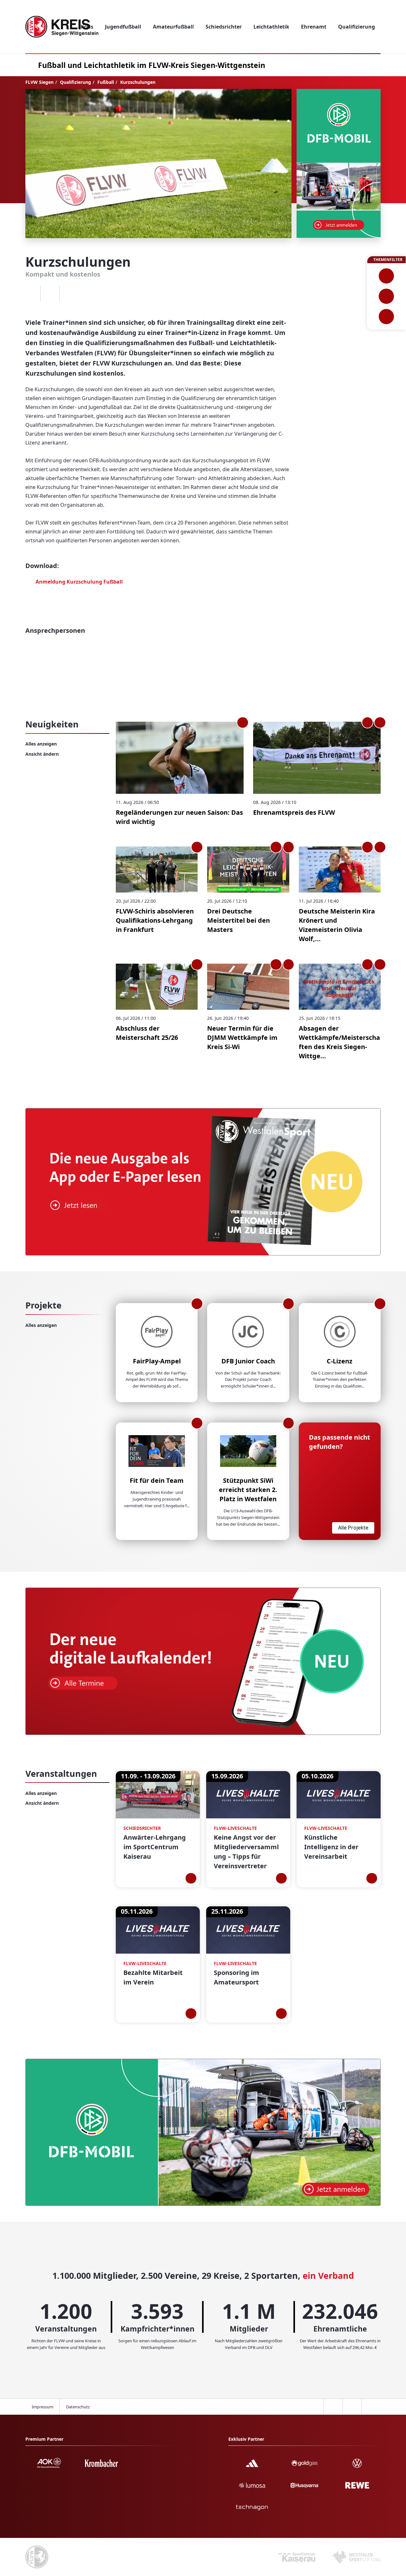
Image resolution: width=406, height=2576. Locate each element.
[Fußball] (386, 276)
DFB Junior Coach (248, 1361)
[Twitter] (50, 294)
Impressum (43, 2407)
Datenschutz (78, 2407)
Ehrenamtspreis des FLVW (294, 812)
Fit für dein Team (157, 1480)
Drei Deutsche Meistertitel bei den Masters (239, 920)
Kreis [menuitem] (87, 27)
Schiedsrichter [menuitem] (224, 27)
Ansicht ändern (42, 754)
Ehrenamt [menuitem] (314, 27)
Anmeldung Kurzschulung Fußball (79, 582)
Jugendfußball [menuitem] (123, 27)
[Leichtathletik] (386, 296)
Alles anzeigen (41, 744)
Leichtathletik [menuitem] (271, 27)
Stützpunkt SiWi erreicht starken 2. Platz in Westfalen (248, 1490)
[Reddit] (69, 294)
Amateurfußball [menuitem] (173, 27)
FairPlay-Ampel (157, 1361)
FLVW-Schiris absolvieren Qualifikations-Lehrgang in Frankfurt (155, 920)
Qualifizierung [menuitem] (357, 27)
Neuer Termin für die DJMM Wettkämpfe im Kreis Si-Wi (242, 1037)
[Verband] (386, 317)
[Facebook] (31, 294)
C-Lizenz (340, 1361)
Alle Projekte (353, 1528)
